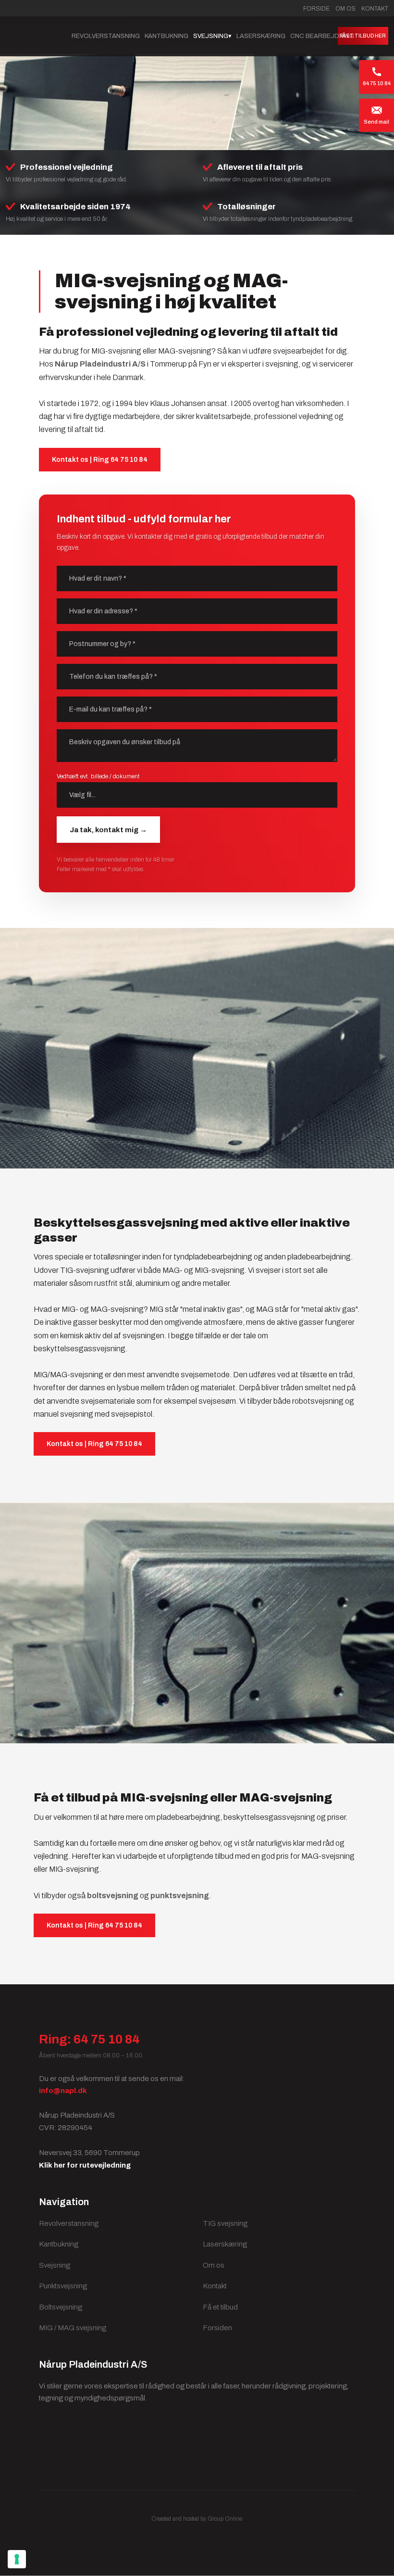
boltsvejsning (113, 1896)
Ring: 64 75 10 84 (89, 2039)
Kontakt (375, 9)
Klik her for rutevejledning (85, 2165)
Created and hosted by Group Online (197, 2519)
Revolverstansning (106, 36)
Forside (316, 9)
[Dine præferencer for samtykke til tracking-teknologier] (17, 2559)
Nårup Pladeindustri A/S (100, 364)
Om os (345, 9)
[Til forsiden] (33, 36)
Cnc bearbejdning (322, 36)
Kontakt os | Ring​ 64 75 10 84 (100, 460)
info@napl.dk (63, 2091)
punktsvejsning (180, 1896)
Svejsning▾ (212, 36)
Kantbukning (166, 36)
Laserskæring (261, 36)
